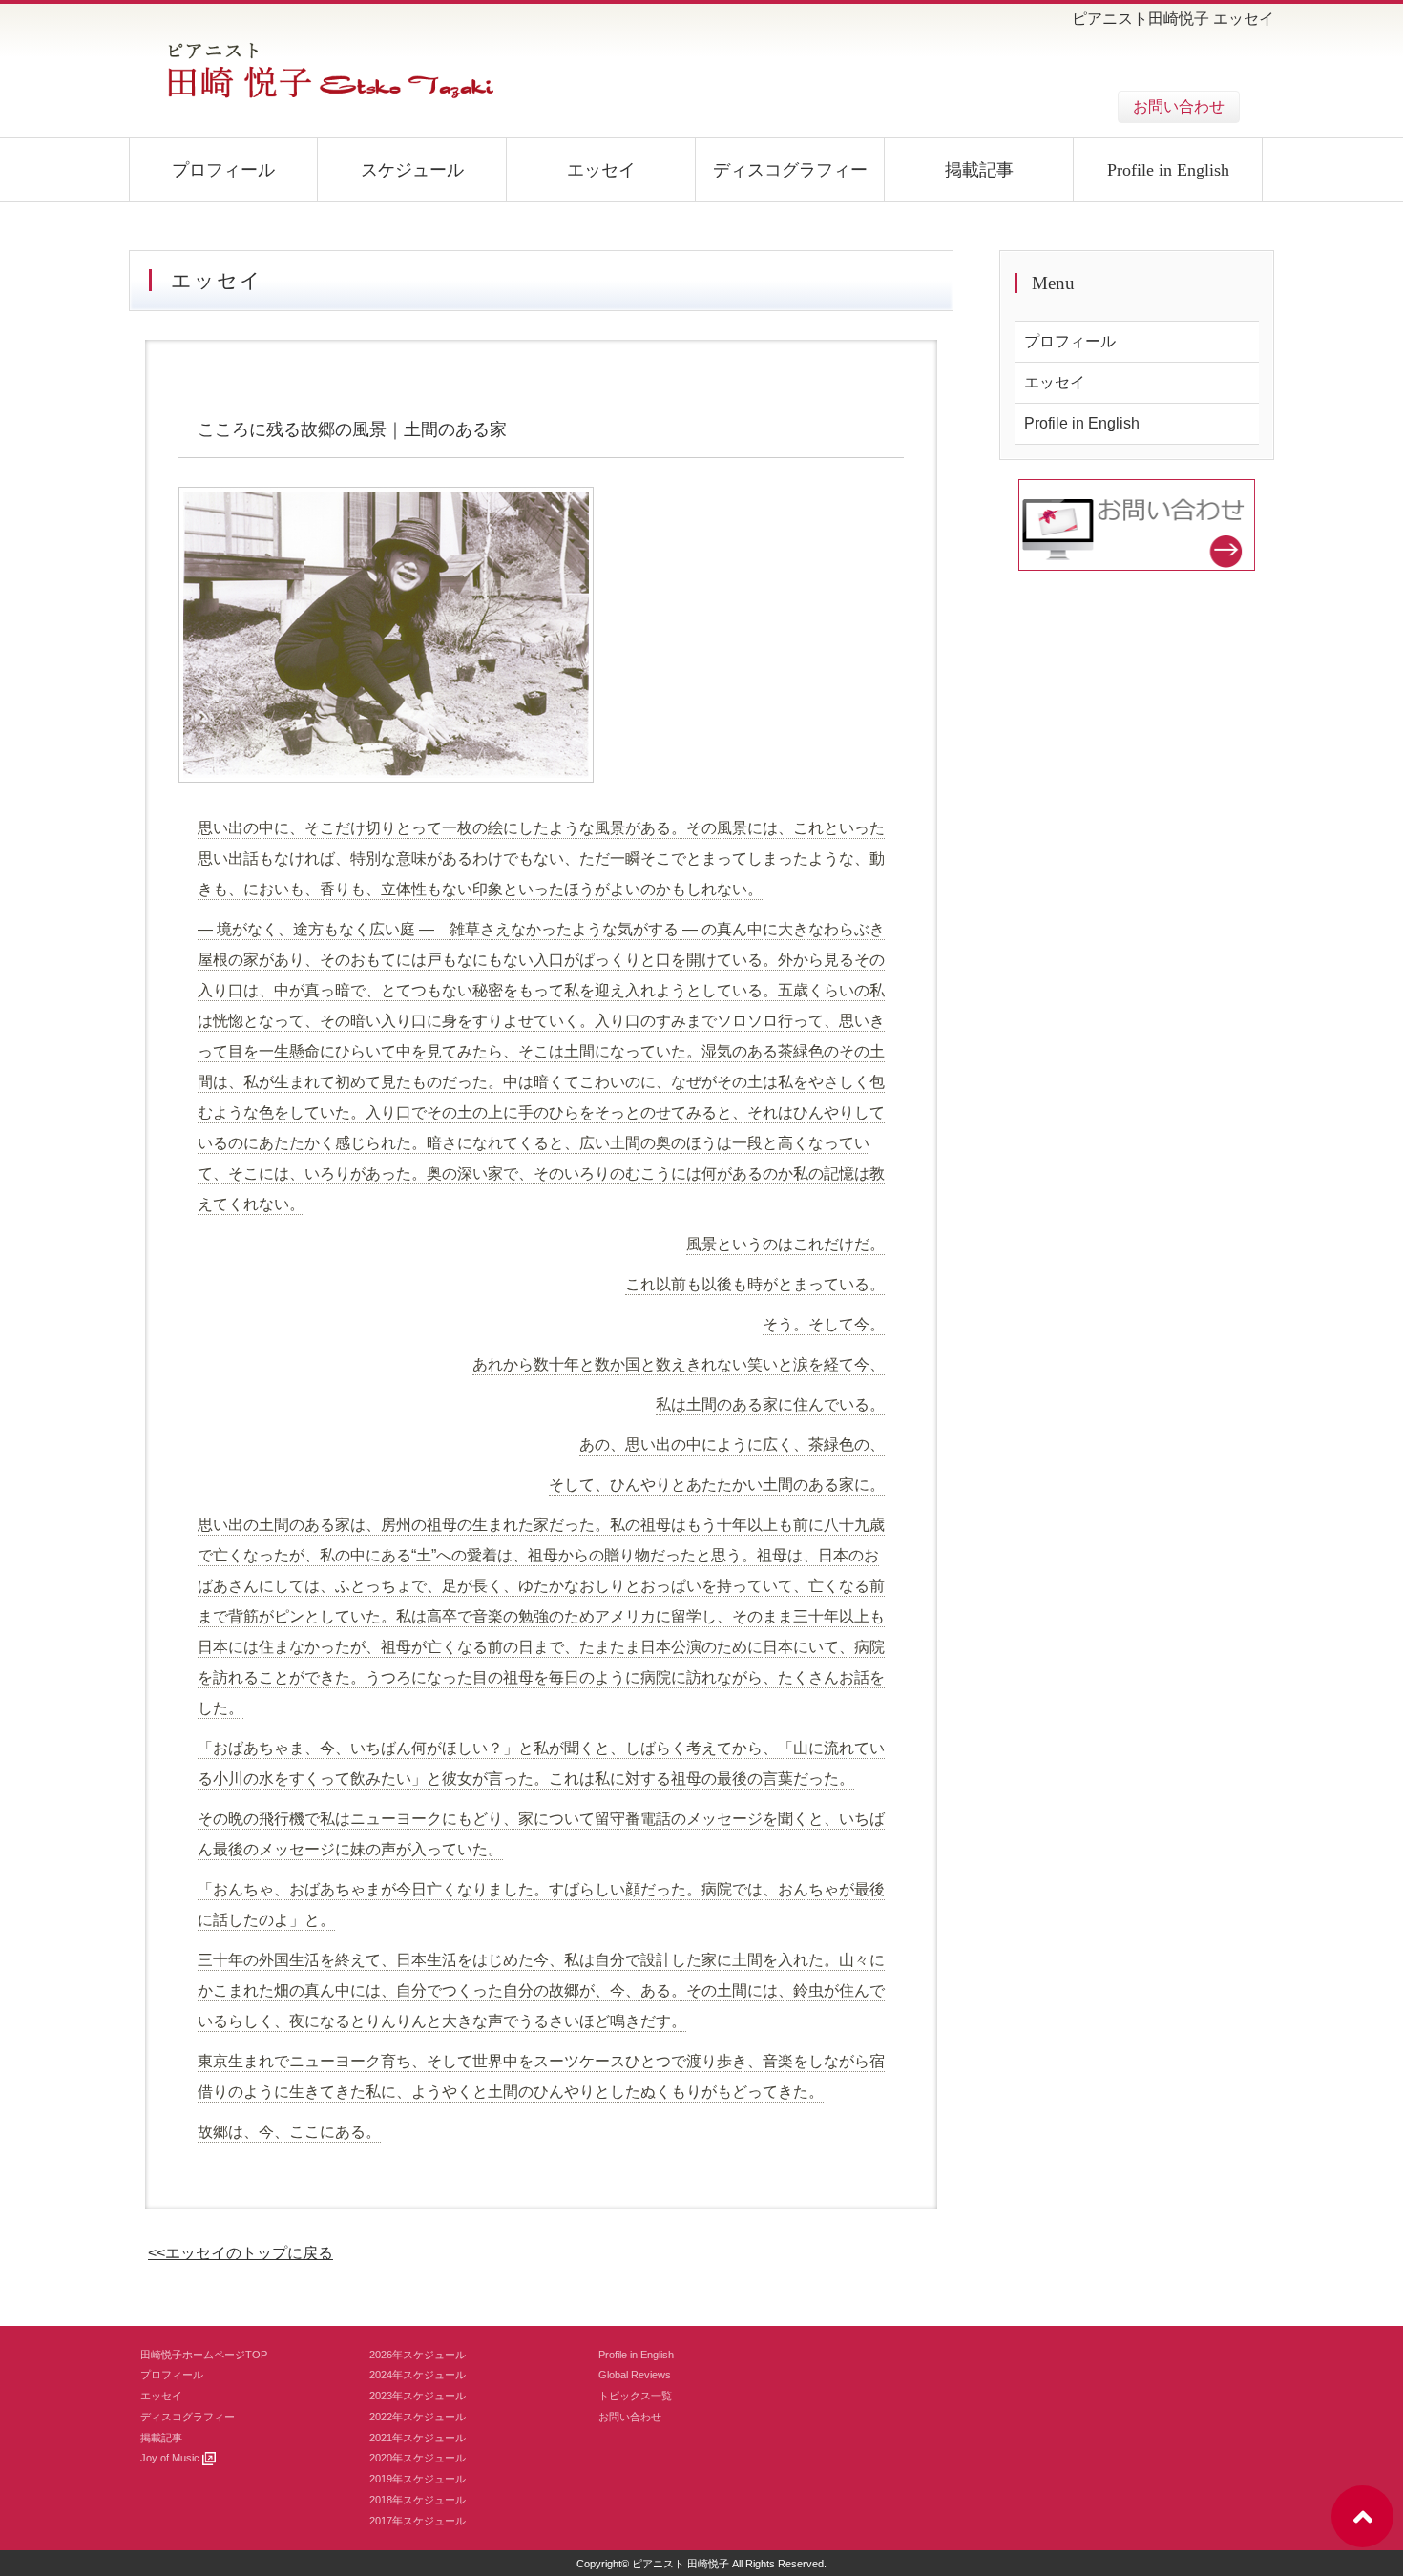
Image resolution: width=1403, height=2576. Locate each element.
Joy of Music (171, 2458)
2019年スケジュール (418, 2479)
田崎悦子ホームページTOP (204, 2355)
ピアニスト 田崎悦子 (681, 2564)
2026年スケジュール (418, 2355)
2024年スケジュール (418, 2375)
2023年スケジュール (418, 2396)
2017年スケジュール (418, 2521)
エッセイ (601, 170)
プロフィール (223, 170)
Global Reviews (635, 2375)
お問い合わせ (1179, 106)
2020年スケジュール (418, 2458)
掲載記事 (979, 170)
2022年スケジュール (418, 2417)
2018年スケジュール (418, 2500)
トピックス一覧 (635, 2396)
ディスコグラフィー (790, 170)
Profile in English (1168, 170)
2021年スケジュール (418, 2438)
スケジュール (412, 170)
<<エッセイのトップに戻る (241, 2253)
